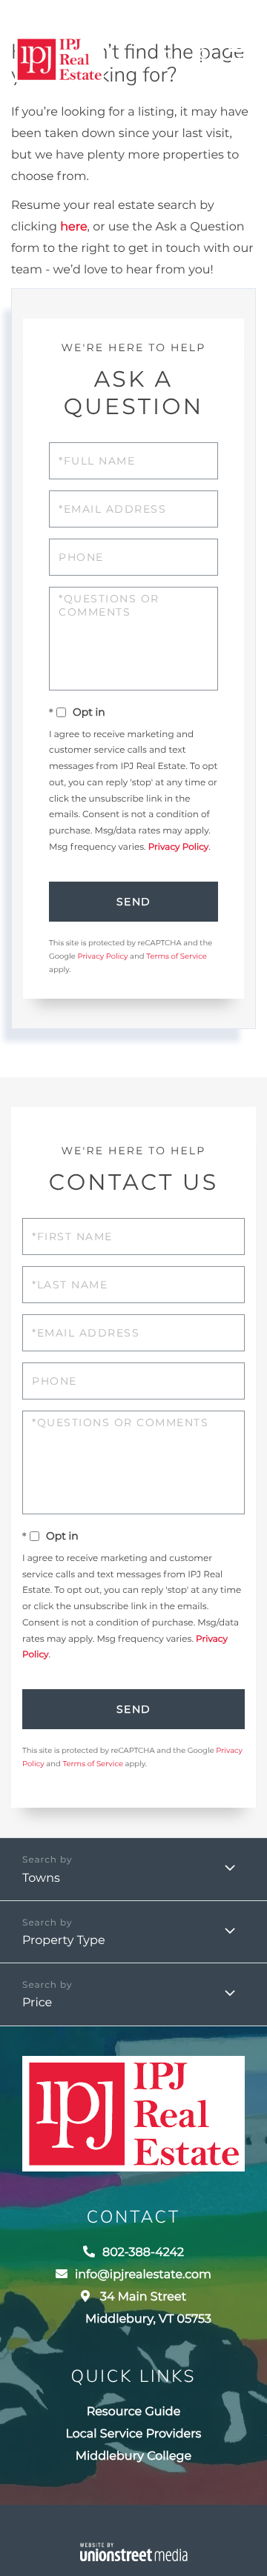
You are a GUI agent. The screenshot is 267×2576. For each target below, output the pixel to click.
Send (134, 902)
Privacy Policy (179, 847)
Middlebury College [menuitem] (133, 2456)
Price (37, 2003)
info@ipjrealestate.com (143, 2275)
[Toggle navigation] (240, 59)
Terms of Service (177, 956)
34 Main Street (148, 2308)
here (73, 227)
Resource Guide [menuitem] (134, 2412)
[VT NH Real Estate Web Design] (133, 2552)
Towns (41, 1878)
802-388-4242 (172, 60)
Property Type (64, 1941)
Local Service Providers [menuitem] (134, 2434)
